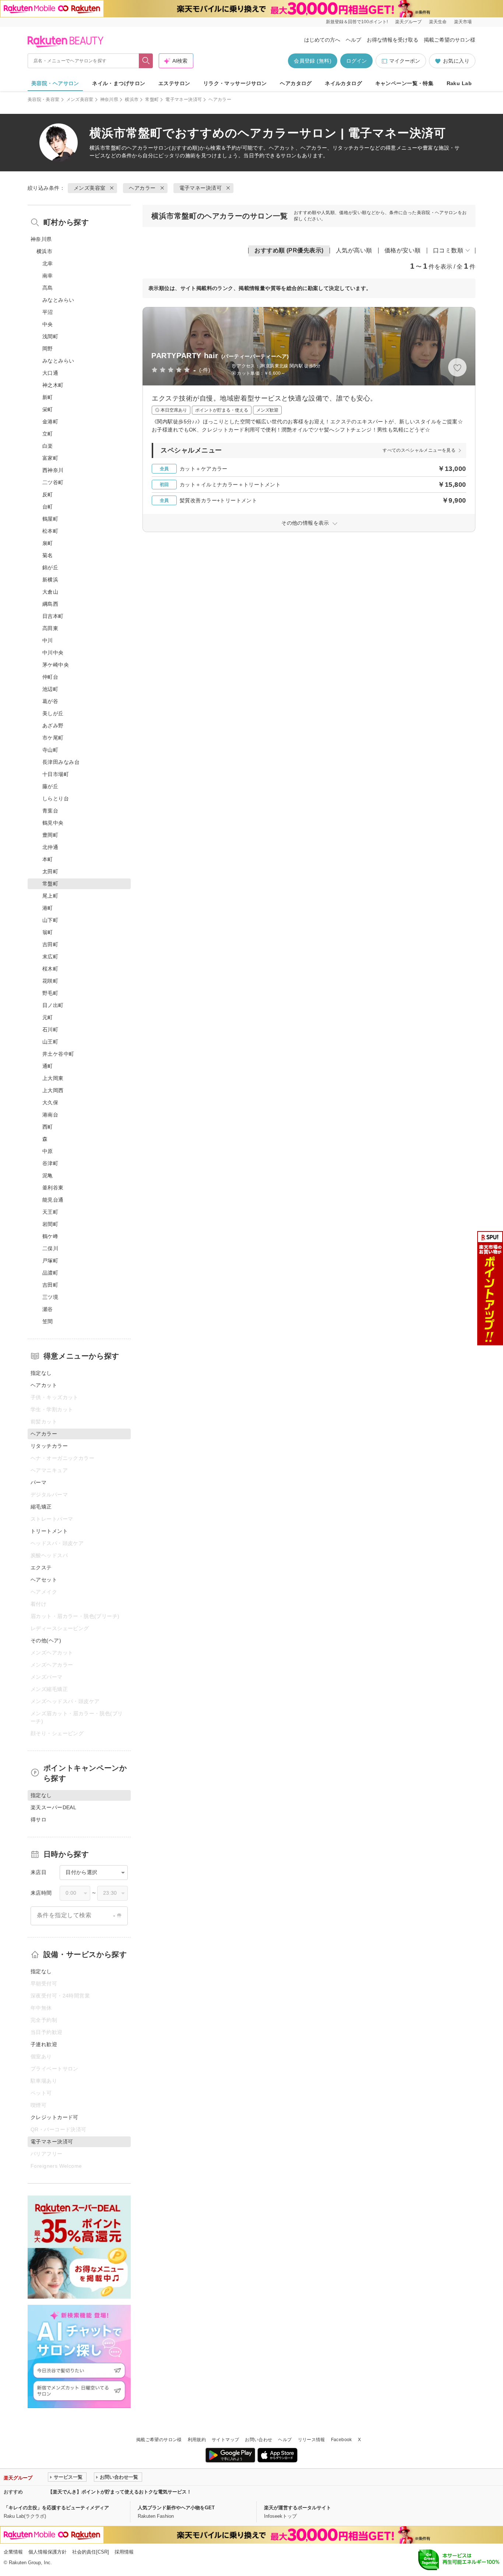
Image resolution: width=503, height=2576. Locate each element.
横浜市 (132, 99)
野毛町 (50, 993)
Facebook (342, 2440)
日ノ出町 (53, 1005)
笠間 (48, 1321)
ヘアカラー (140, 148)
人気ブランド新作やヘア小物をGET (176, 2508)
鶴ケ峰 (50, 1236)
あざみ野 (53, 726)
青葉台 (50, 811)
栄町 (48, 409)
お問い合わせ (258, 2440)
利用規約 (197, 2440)
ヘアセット (44, 1580)
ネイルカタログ (343, 83)
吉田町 (50, 944)
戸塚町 (50, 1261)
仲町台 (50, 677)
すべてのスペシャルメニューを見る (419, 450)
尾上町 (50, 896)
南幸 (48, 276)
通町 (48, 1066)
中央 (48, 324)
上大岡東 (53, 1078)
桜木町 (50, 969)
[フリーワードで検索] (146, 61)
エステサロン (174, 83)
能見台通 (53, 1200)
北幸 (48, 263)
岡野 (48, 349)
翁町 (48, 932)
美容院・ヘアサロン (55, 83)
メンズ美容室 (80, 99)
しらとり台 (56, 798)
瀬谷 (48, 1309)
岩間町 (50, 1224)
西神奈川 (53, 470)
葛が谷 (50, 701)
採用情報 (124, 2552)
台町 (48, 507)
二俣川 (50, 1248)
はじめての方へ (322, 40)
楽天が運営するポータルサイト (298, 2508)
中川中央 (53, 653)
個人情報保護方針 (48, 2552)
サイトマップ (225, 2440)
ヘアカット (44, 1385)
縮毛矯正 (41, 1507)
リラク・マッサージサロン (235, 83)
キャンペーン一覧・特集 (404, 83)
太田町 (50, 871)
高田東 (50, 628)
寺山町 (50, 750)
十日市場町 (56, 774)
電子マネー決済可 (184, 99)
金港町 (50, 422)
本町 (48, 859)
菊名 (48, 555)
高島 (48, 288)
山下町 (50, 920)
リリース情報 (312, 2440)
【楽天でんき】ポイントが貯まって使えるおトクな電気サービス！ (120, 2492)
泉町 (48, 543)
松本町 (50, 531)
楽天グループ (408, 22)
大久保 (50, 1102)
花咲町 (50, 981)
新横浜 (50, 580)
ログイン (356, 61)
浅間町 (50, 336)
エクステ (41, 1567)
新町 (48, 397)
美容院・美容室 (44, 99)
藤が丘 (50, 786)
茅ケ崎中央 (56, 665)
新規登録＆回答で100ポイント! (357, 22)
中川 (48, 640)
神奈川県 (109, 99)
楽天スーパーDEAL (53, 1807)
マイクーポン (405, 61)
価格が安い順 (403, 250)
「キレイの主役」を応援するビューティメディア (56, 2508)
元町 (48, 1017)
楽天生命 (438, 22)
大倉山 (50, 592)
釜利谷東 (53, 1188)
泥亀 (48, 1175)
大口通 (50, 373)
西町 (48, 1127)
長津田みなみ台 (61, 762)
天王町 (50, 1212)
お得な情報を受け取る (393, 40)
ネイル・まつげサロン (119, 83)
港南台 (50, 1115)
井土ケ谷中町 (58, 1054)
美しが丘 (53, 713)
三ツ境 (50, 1297)
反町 (48, 494)
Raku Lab (459, 83)
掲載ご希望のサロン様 (450, 40)
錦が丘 (50, 567)
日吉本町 (53, 616)
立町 (48, 434)
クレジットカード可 (54, 2117)
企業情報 (13, 2552)
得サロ (38, 1820)
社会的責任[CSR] (91, 2552)
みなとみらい (58, 300)
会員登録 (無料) (313, 61)
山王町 (50, 1042)
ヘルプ (353, 40)
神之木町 (53, 385)
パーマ (38, 1482)
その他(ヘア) (46, 1640)
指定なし (41, 1373)
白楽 (48, 446)
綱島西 (50, 604)
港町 (48, 908)
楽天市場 (463, 22)
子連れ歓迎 (44, 2044)
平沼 (48, 312)
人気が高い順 (354, 250)
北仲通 (50, 847)
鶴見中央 (53, 823)
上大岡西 (53, 1090)
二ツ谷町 (53, 482)
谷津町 (50, 1163)
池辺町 (50, 689)
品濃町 (50, 1273)
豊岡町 (50, 835)
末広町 (50, 957)
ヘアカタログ (296, 83)
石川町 (50, 1030)
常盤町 (152, 99)
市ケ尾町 (53, 738)
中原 (48, 1151)
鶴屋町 (50, 519)
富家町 (50, 458)
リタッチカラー (49, 1446)
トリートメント (49, 1531)
